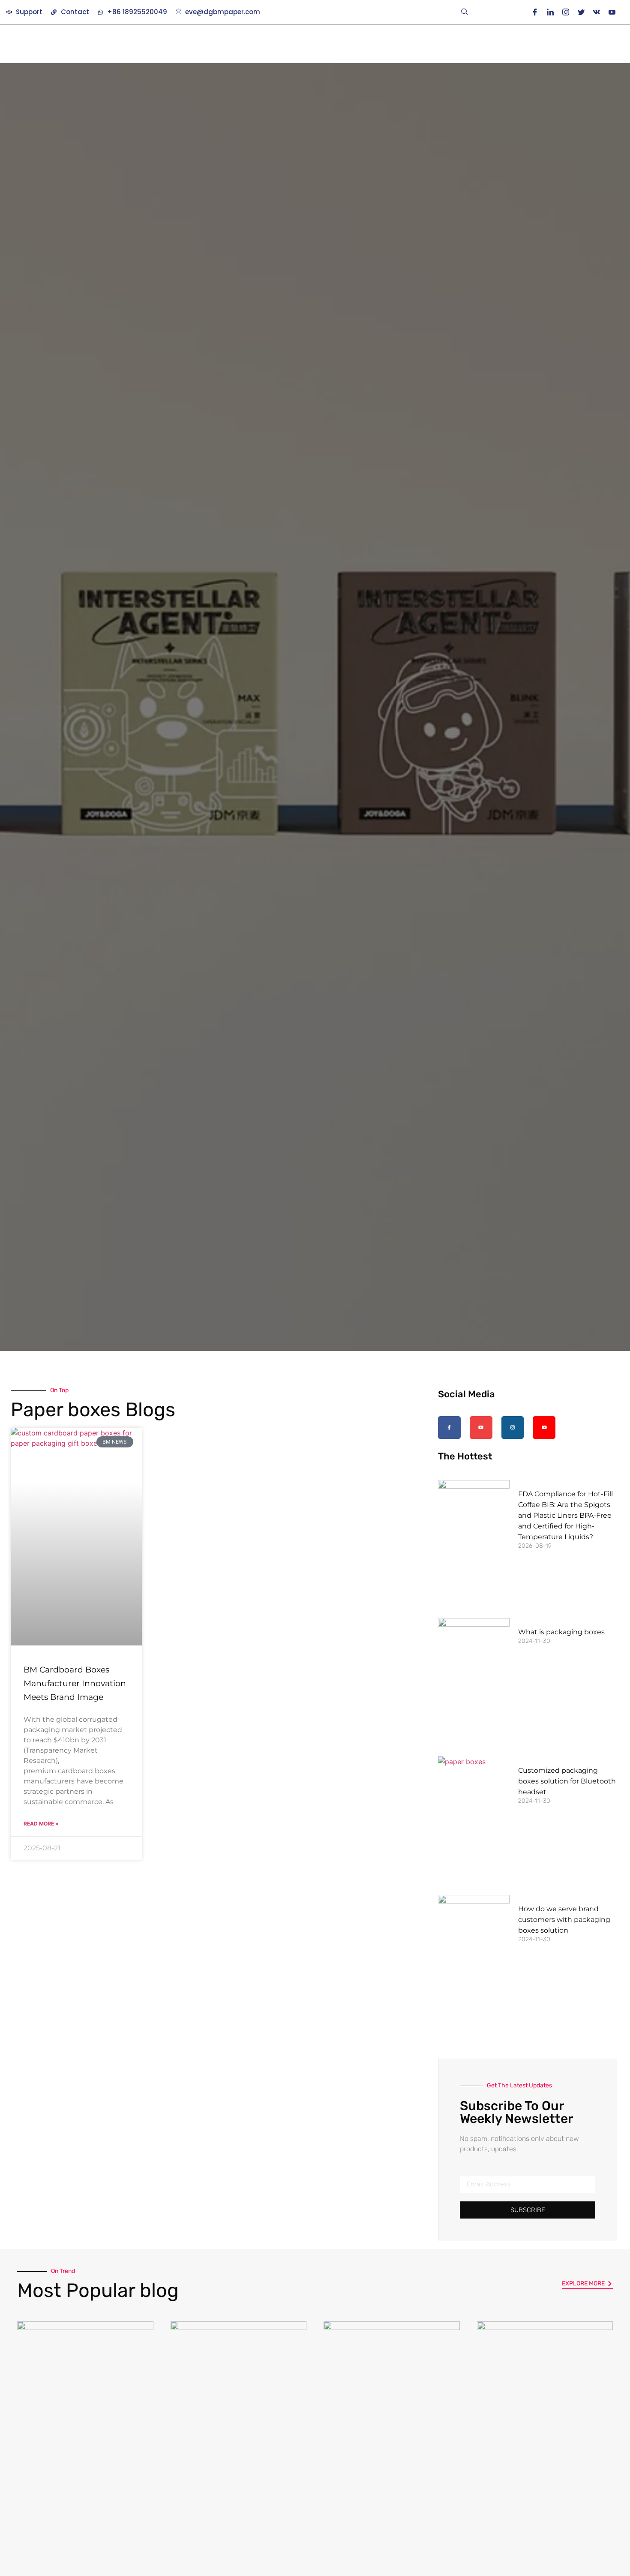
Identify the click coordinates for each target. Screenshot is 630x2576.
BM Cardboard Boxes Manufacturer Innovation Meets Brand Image (75, 1683)
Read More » (41, 1824)
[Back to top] (598, 2513)
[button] (465, 12)
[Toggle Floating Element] (599, 2553)
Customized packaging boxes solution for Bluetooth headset (567, 1781)
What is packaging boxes (561, 1632)
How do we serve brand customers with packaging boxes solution (564, 1920)
